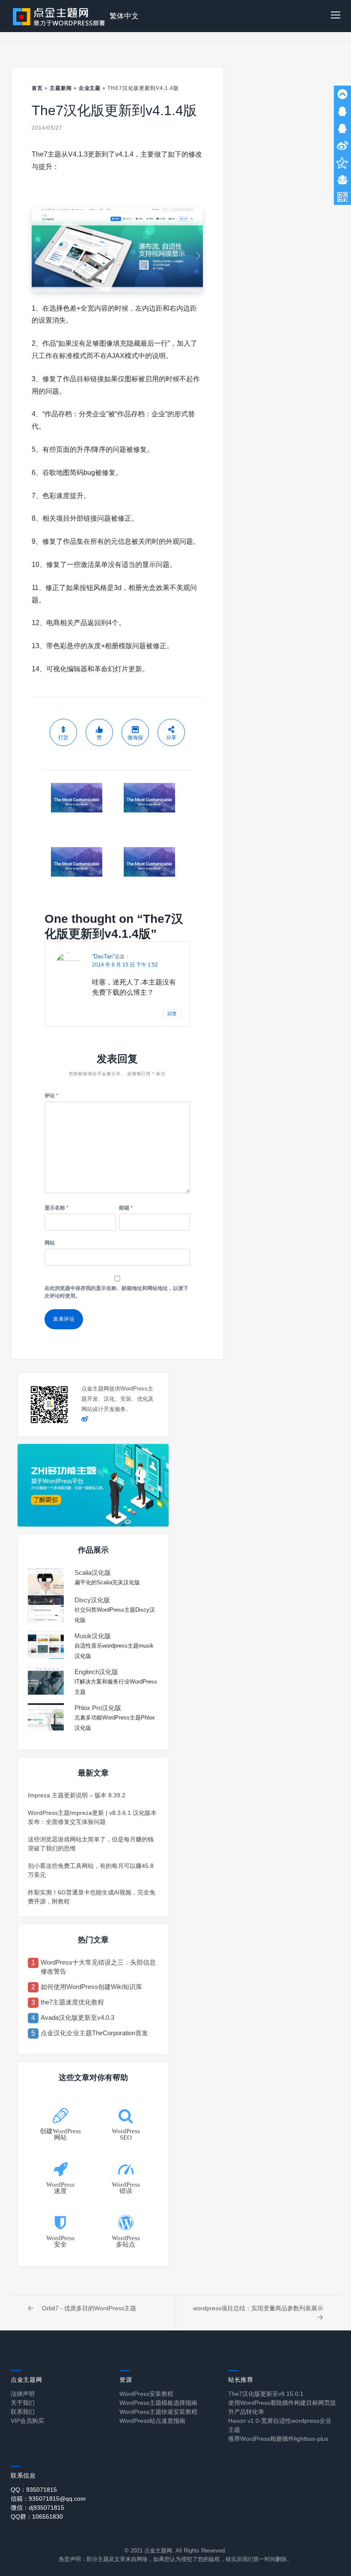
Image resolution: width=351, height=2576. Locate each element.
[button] (336, 16)
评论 (51, 1096)
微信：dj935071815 (37, 2508)
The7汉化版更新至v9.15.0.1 (266, 2394)
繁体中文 (124, 16)
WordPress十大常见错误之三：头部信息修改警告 (98, 1967)
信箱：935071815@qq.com (48, 2499)
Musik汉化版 (93, 1636)
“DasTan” (103, 956)
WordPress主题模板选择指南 (158, 2403)
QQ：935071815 (34, 2490)
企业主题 (90, 88)
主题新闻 (61, 88)
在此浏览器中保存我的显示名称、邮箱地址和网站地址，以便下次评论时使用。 (116, 1292)
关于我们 (23, 2403)
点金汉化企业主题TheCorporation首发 (94, 2033)
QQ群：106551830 (37, 2517)
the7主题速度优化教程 (72, 2002)
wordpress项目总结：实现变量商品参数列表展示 (258, 2308)
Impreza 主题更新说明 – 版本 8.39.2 (77, 1795)
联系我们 (23, 2412)
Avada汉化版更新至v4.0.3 (77, 2017)
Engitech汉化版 (96, 1672)
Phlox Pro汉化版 (98, 1708)
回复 (172, 1014)
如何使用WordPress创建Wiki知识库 (91, 1987)
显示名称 (57, 1208)
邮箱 (126, 1208)
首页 (37, 88)
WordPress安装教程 (146, 2394)
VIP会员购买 (27, 2421)
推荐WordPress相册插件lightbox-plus (278, 2439)
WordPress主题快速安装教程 (158, 2412)
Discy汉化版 (92, 1600)
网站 (50, 1243)
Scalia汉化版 (93, 1573)
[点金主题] (59, 16)
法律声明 (23, 2394)
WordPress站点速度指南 (152, 2421)
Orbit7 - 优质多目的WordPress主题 (89, 2308)
